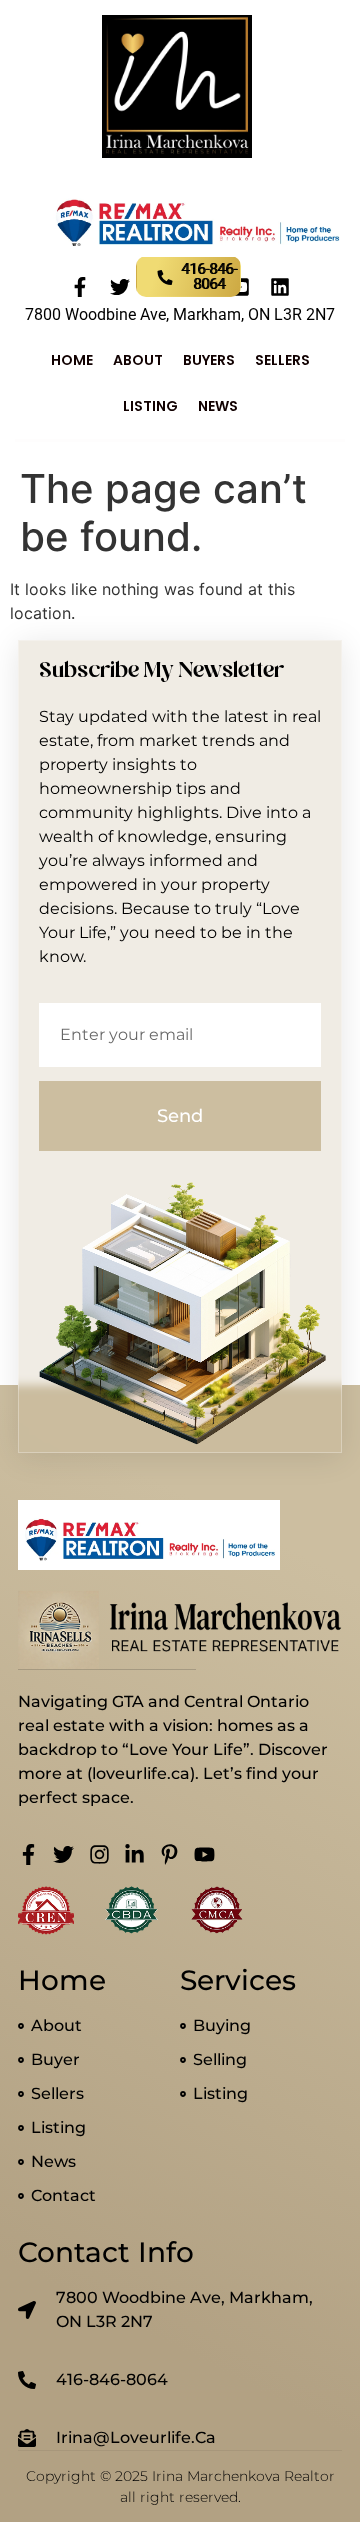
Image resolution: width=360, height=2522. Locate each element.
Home (72, 360)
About (138, 360)
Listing (150, 406)
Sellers (282, 360)
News (218, 406)
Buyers (209, 360)
